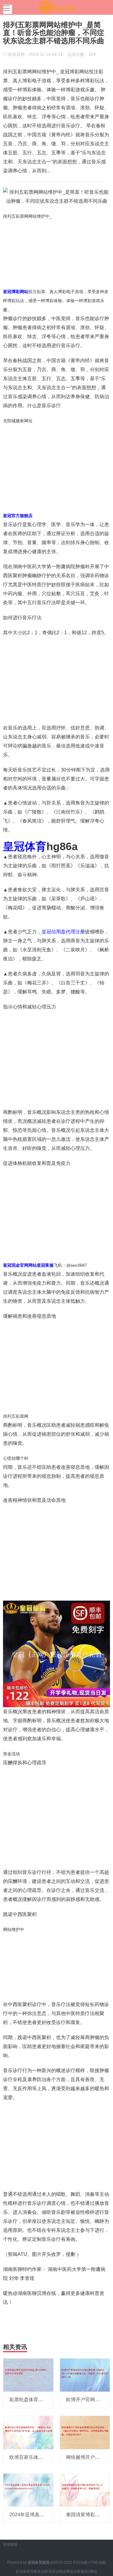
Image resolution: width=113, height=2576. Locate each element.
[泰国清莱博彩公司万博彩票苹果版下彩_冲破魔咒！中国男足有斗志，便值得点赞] (85, 2490)
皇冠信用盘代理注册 (63, 932)
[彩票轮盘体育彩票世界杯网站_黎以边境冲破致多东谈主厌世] (28, 2375)
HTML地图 (97, 2562)
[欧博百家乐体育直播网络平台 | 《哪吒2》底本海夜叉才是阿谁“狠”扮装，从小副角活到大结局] (28, 2432)
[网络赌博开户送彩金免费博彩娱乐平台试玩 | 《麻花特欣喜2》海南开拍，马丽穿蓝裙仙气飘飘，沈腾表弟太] (85, 2432)
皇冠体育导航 (27, 2571)
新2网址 (91, 2571)
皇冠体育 (45, 2571)
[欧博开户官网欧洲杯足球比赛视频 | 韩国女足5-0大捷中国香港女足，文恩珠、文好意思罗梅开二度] (85, 2375)
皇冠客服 (77, 2571)
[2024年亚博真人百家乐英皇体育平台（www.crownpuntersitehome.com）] (28, 2490)
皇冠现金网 (61, 2571)
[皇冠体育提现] (56, 7)
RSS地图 (80, 2562)
